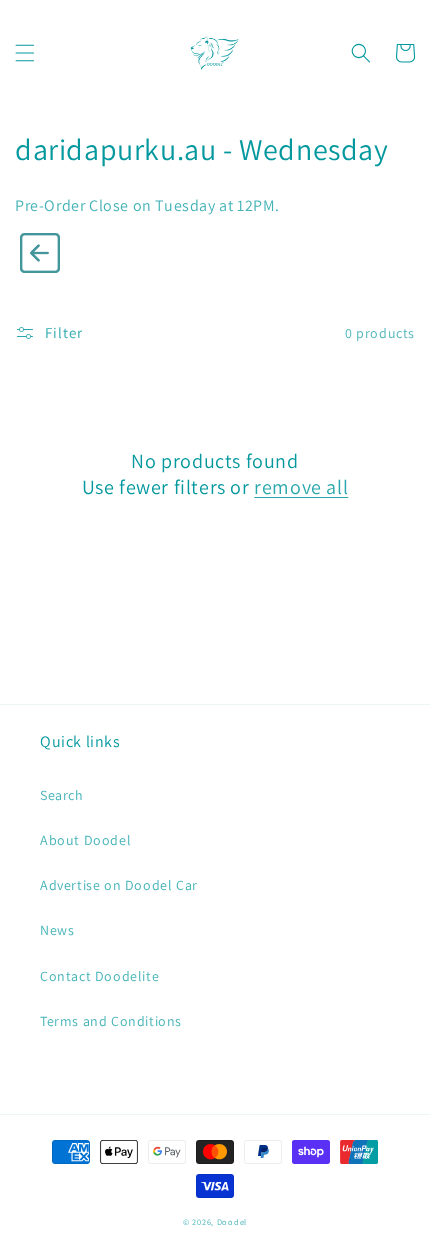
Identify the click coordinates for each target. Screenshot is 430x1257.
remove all (301, 487)
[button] (25, 53)
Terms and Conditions (111, 1021)
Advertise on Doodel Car (119, 885)
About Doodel (85, 840)
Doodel (232, 1221)
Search (62, 795)
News (57, 930)
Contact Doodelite (99, 976)
